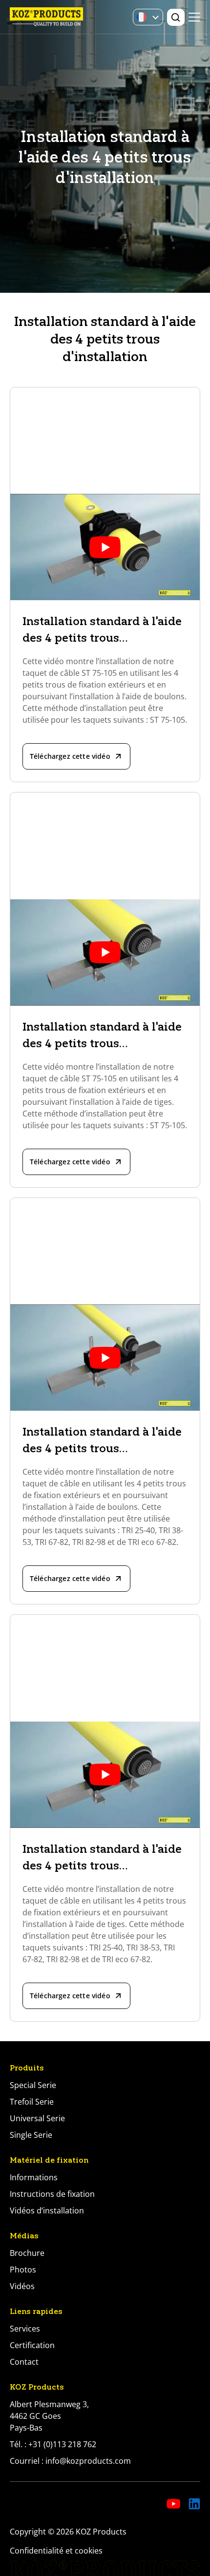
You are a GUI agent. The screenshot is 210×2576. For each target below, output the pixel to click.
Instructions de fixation (52, 2194)
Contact (24, 2362)
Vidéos (22, 2286)
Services (25, 2329)
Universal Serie (37, 2118)
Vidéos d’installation (47, 2211)
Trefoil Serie (32, 2102)
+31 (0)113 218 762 (62, 2444)
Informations (34, 2177)
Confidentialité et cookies (56, 2551)
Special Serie (33, 2085)
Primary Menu (194, 17)
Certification (32, 2345)
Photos (23, 2270)
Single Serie (31, 2135)
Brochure (27, 2253)
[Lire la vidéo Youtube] (105, 547)
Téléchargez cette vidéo (70, 756)
